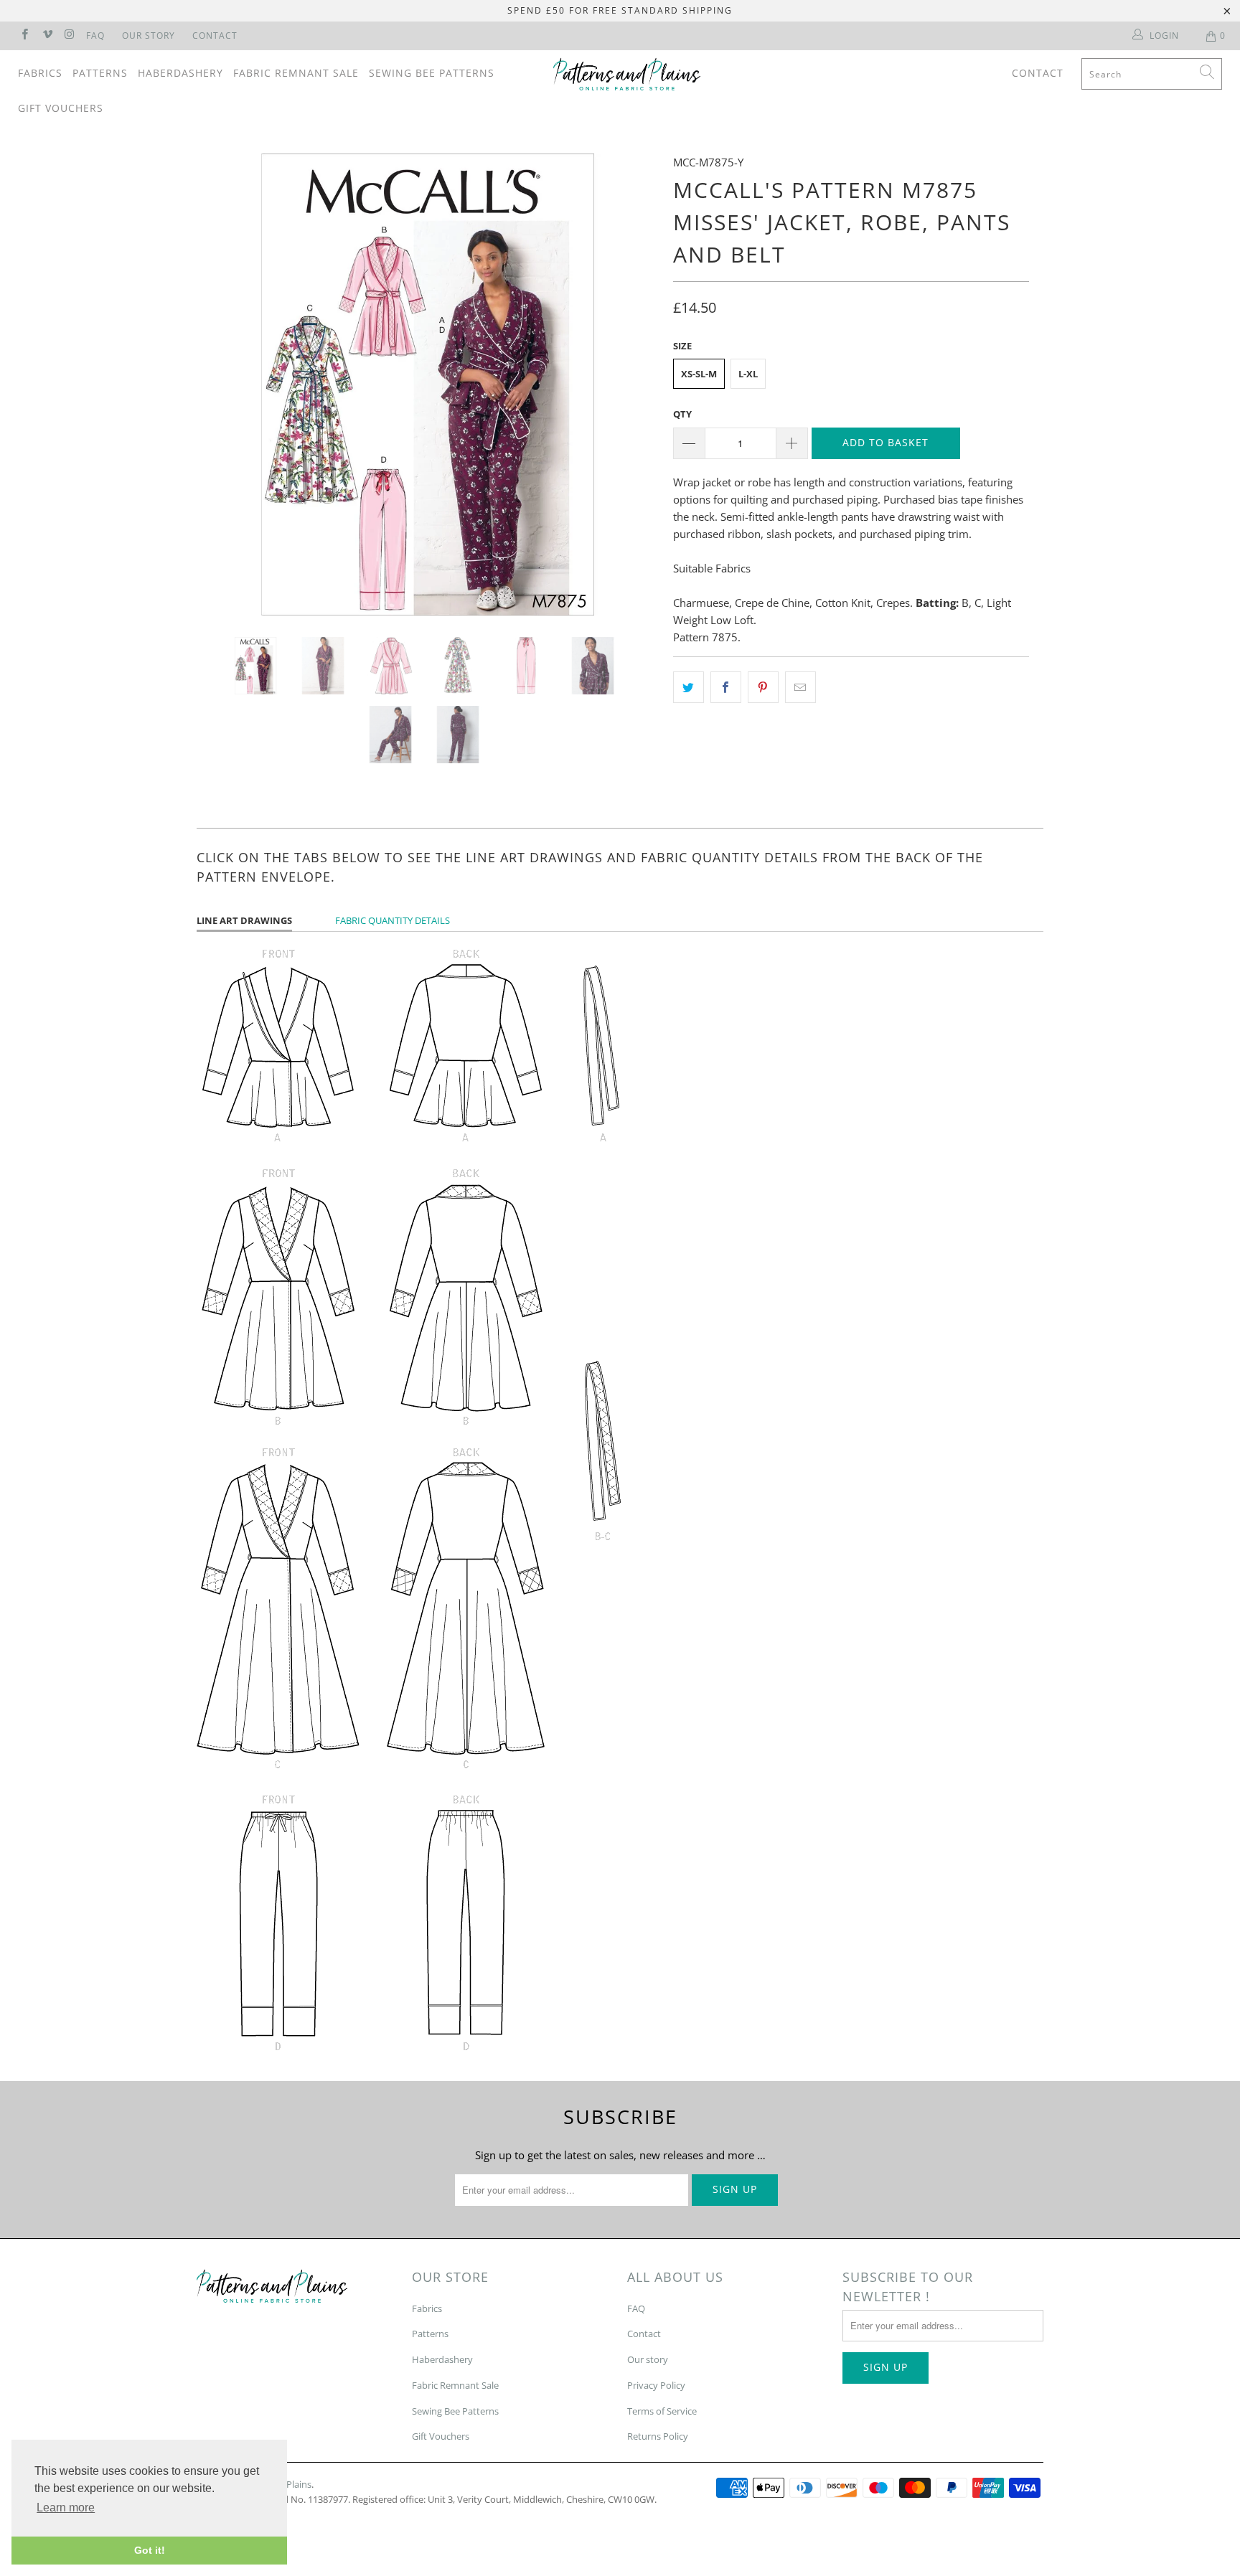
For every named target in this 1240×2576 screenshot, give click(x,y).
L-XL (748, 374)
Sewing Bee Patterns (432, 73)
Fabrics (40, 73)
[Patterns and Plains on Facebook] (24, 36)
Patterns (100, 73)
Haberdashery (180, 73)
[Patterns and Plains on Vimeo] (46, 36)
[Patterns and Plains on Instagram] (69, 36)
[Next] (634, 384)
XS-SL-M (699, 374)
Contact (215, 36)
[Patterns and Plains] (627, 74)
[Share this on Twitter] (689, 687)
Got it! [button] (150, 2550)
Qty (682, 414)
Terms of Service (662, 2411)
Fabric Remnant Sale (296, 73)
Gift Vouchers (61, 108)
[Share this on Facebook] (726, 687)
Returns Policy (658, 2436)
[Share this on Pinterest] (763, 687)
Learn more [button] (66, 2507)
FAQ (95, 36)
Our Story (149, 36)
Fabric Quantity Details (393, 920)
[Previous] (221, 384)
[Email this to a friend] (800, 687)
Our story (648, 2359)
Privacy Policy (656, 2385)
